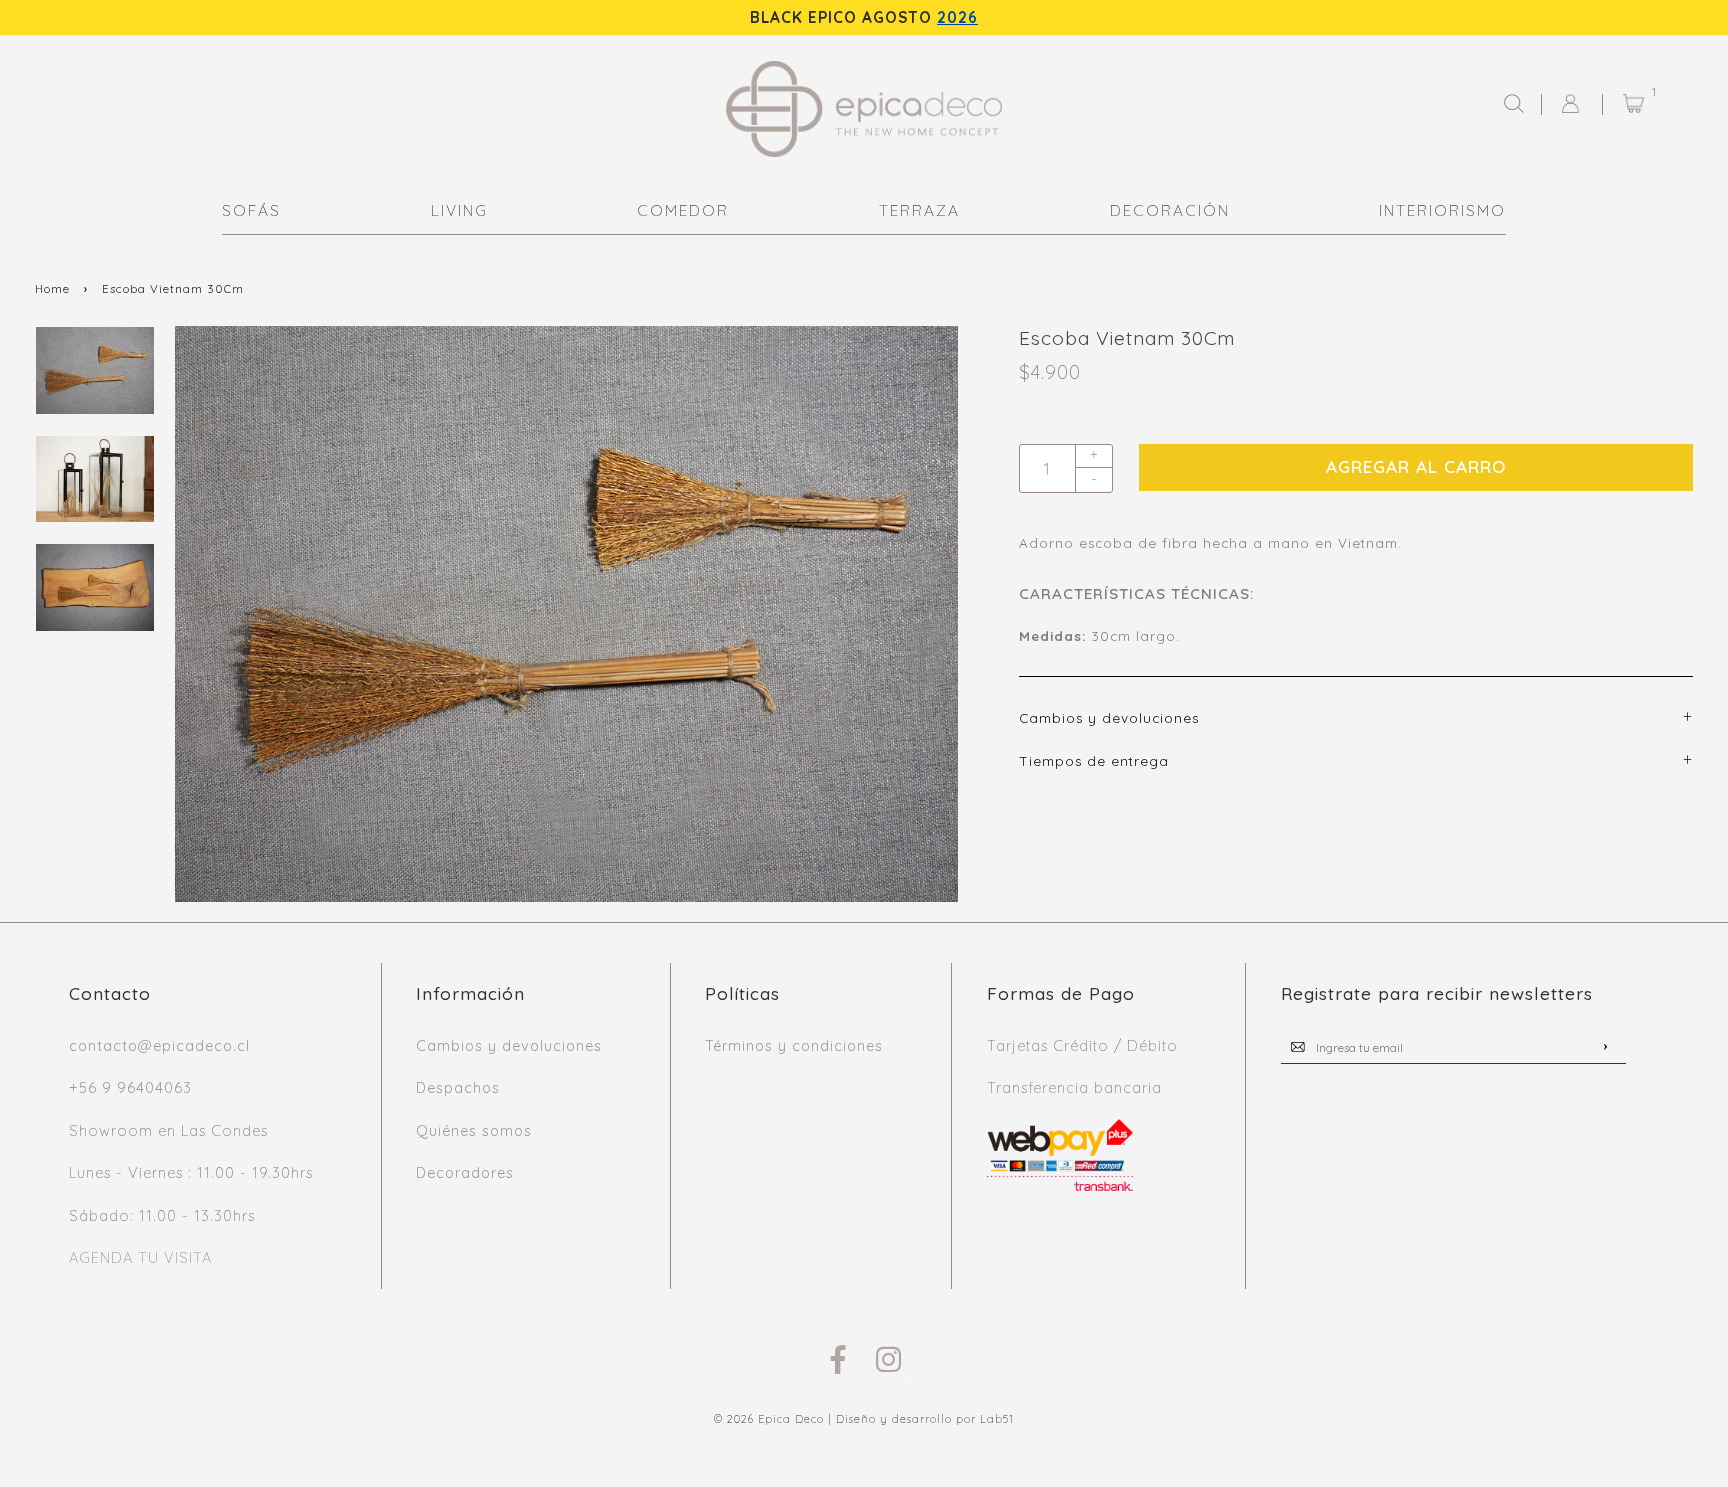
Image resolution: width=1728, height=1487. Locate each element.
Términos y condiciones (794, 1046)
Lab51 (997, 1419)
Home (52, 288)
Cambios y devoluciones (509, 1046)
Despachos (458, 1088)
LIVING (459, 210)
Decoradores (465, 1173)
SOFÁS (251, 210)
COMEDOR (683, 210)
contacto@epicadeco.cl (159, 1046)
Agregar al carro (1416, 466)
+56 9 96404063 (130, 1088)
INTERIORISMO (1442, 210)
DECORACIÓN (1170, 210)
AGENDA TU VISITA (140, 1258)
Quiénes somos (474, 1131)
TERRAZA (919, 210)
